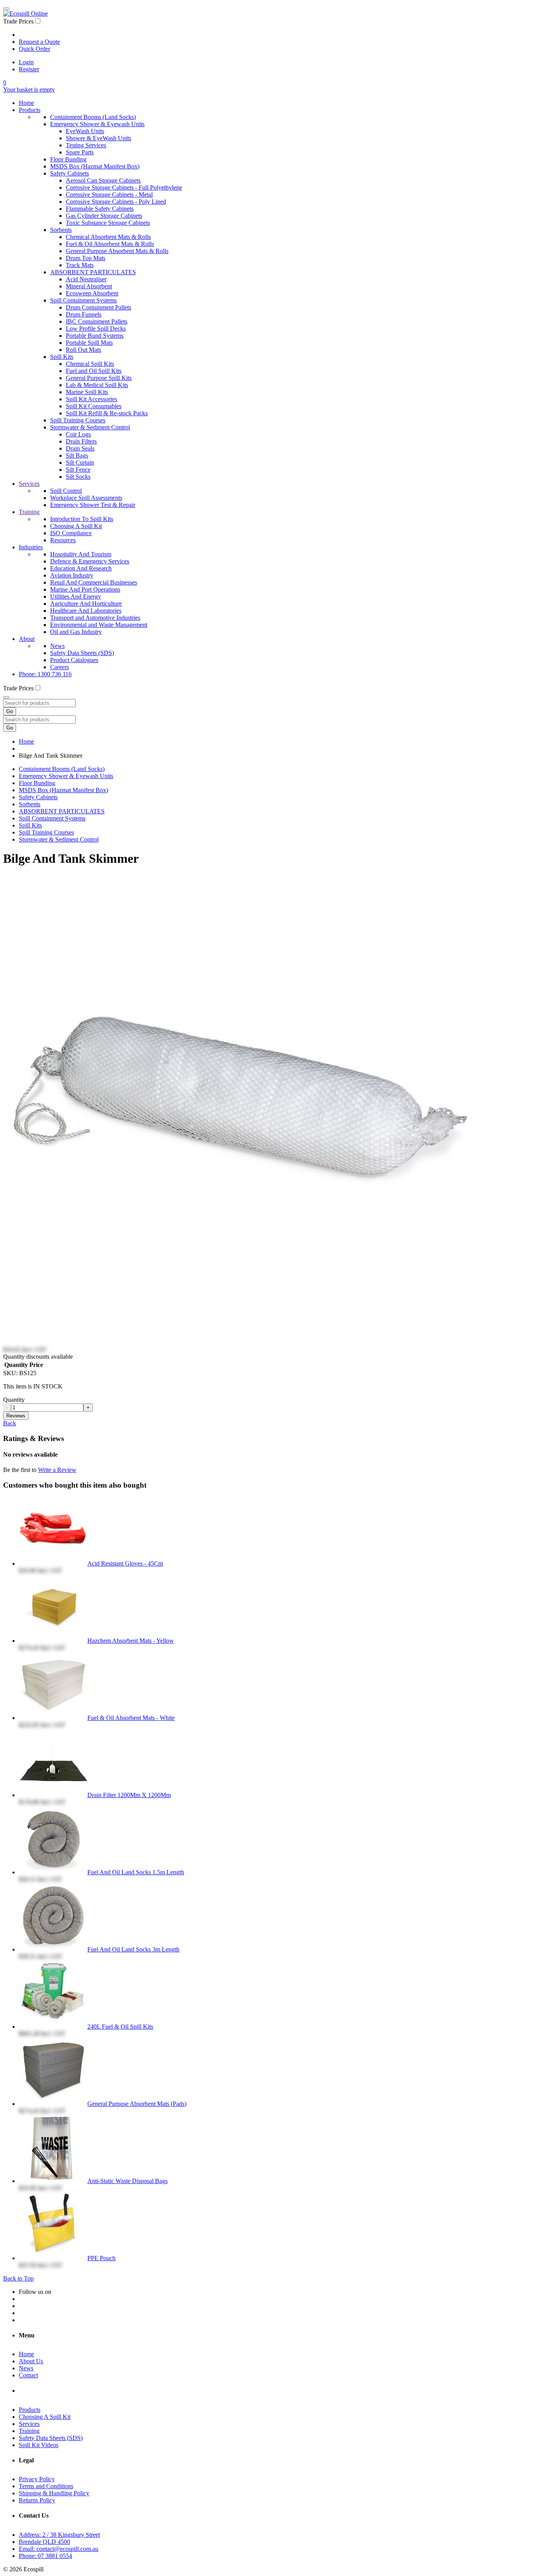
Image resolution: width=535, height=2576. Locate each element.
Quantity (14, 1400)
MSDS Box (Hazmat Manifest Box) (95, 166)
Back (10, 1423)
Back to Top (18, 2278)
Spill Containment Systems (83, 300)
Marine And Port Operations (85, 589)
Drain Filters (81, 441)
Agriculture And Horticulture (86, 604)
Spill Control (66, 491)
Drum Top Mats (86, 258)
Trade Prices (18, 21)
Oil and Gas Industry (76, 632)
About (27, 639)
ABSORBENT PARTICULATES (93, 272)
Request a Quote (39, 42)
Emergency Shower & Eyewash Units (97, 124)
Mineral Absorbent (89, 286)
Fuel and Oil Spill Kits (94, 371)
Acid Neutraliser (86, 279)
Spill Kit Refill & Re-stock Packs (107, 413)
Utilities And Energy (76, 596)
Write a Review (57, 1470)
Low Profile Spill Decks (96, 329)
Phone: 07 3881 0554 (45, 2556)
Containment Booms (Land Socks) (93, 117)
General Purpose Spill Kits (99, 378)
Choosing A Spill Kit (76, 526)
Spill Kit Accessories (91, 399)
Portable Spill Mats (89, 343)
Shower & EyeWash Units (99, 138)
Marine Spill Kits (87, 392)
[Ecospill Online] (25, 14)
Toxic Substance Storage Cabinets (108, 223)
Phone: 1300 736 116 (45, 674)
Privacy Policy (37, 2479)
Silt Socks (78, 477)
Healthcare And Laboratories (86, 611)
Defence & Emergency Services (90, 561)
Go (10, 711)
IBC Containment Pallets (97, 321)
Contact (28, 2375)
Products (30, 110)
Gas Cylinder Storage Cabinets (104, 216)
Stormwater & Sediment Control (90, 427)
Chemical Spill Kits (90, 364)
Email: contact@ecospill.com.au (59, 2549)
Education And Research (81, 568)
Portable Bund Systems (95, 336)
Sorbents (61, 230)
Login (26, 62)
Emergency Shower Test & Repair (93, 505)
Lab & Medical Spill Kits (97, 385)
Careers (60, 667)
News (57, 646)
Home (26, 103)
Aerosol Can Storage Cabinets (103, 180)
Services (29, 484)
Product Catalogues (74, 660)
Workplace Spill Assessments (86, 498)
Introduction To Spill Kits (82, 519)
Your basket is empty (29, 90)
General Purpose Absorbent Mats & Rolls (117, 251)
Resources (63, 540)
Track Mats (80, 265)
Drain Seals (80, 448)
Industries (31, 547)
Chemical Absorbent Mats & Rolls (108, 237)
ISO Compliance (71, 533)
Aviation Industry (72, 575)
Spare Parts (80, 152)
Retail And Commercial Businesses (94, 582)
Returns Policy (37, 2500)
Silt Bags (77, 455)
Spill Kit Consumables (94, 406)
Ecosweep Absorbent (92, 293)
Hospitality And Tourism (81, 554)
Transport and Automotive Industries (95, 618)
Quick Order (34, 49)
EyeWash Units (85, 131)
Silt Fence (78, 470)
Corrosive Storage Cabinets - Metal (109, 195)
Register (29, 69)
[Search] (6, 697)
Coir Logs (78, 434)
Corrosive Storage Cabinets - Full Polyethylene (124, 187)
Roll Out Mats (83, 350)
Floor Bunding (68, 159)
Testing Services (86, 145)
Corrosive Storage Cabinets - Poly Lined (116, 202)
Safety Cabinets (70, 173)
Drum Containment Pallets (99, 307)
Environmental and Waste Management (99, 625)
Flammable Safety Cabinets (100, 209)
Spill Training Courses (78, 420)
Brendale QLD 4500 (44, 2542)
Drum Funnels (84, 314)
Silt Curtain (80, 463)
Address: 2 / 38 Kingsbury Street (59, 2535)
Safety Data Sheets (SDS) (82, 653)
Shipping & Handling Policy (54, 2493)
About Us (31, 2361)
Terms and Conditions (46, 2486)
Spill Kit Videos (39, 2445)
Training (29, 512)
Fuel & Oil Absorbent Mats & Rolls (110, 244)
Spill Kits (62, 357)
